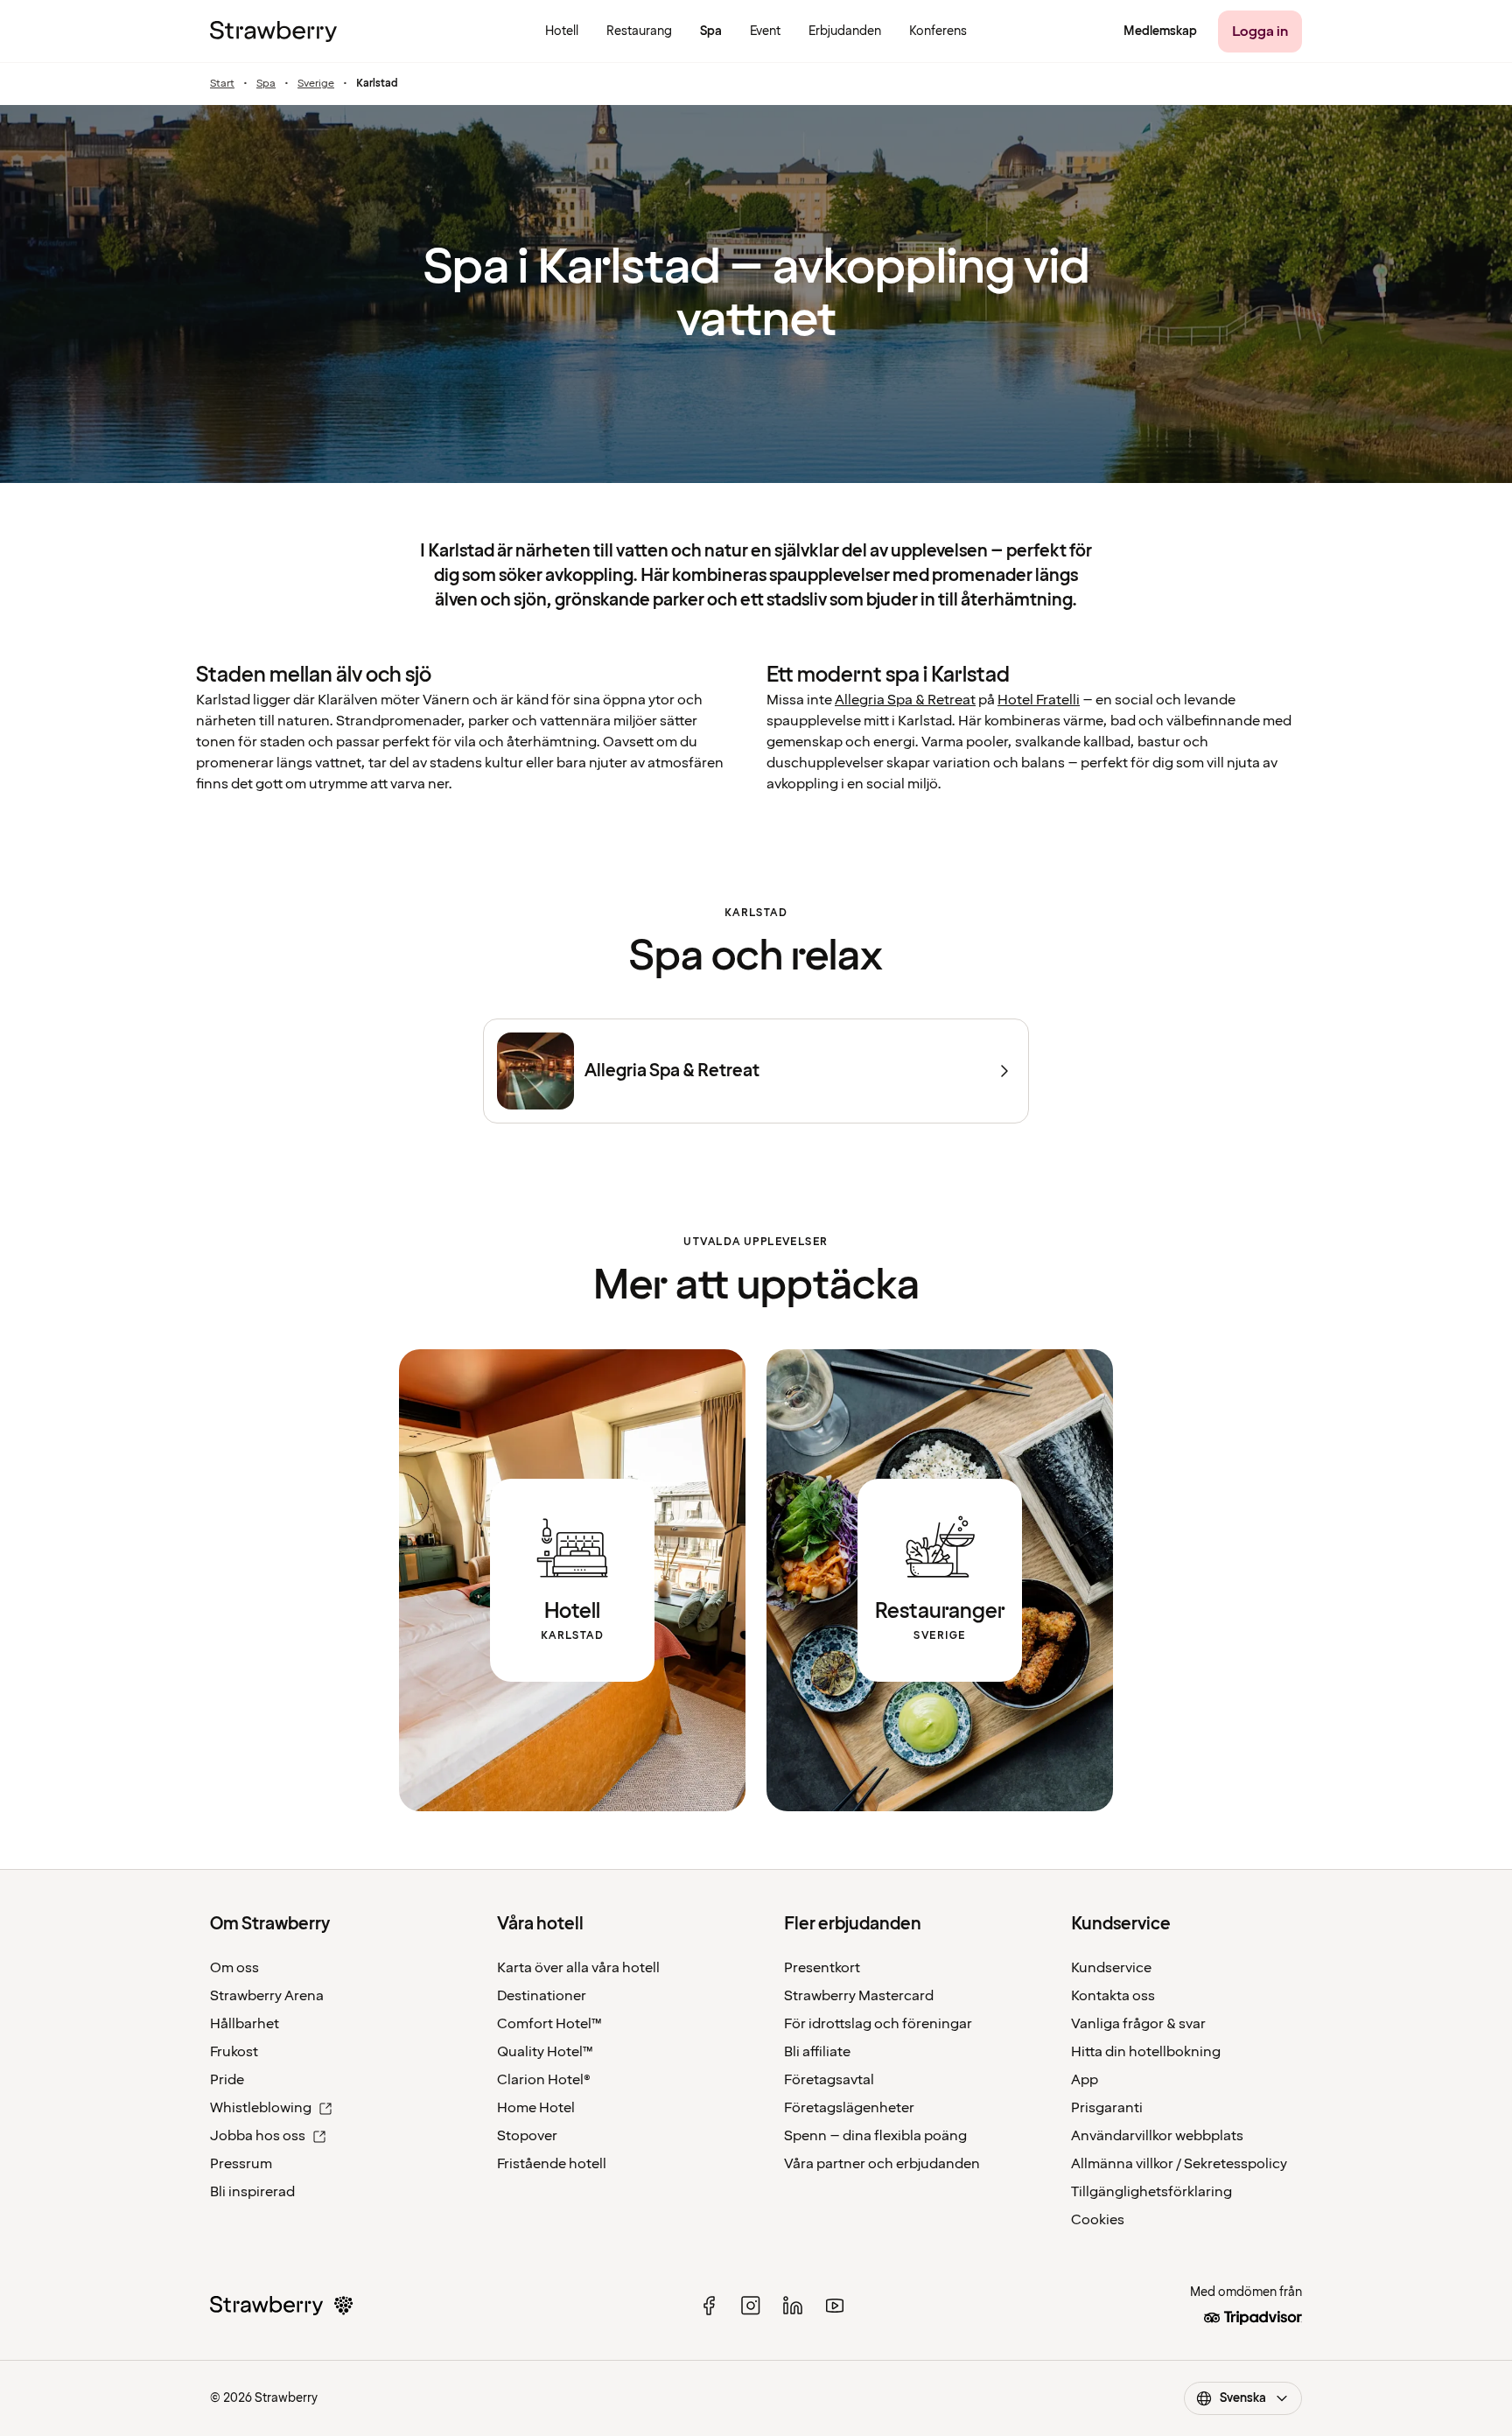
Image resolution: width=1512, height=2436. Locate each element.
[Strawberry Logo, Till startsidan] (273, 31)
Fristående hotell (552, 2164)
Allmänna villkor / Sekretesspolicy (1179, 2164)
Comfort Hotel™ (549, 2024)
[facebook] (709, 2306)
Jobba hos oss (258, 2136)
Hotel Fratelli (1039, 700)
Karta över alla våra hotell (578, 1968)
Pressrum (241, 2164)
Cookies (1098, 2220)
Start (222, 84)
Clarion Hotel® (544, 2080)
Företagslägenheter (849, 2108)
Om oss (234, 1968)
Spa (266, 84)
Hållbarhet (245, 2024)
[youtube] (835, 2306)
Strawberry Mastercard (859, 1996)
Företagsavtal (829, 2080)
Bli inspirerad (252, 2192)
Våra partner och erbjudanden (882, 2164)
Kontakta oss (1113, 1996)
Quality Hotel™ (545, 2052)
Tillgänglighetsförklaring (1151, 2192)
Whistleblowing (261, 2108)
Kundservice (1111, 1968)
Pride (227, 2080)
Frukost (234, 2052)
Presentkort (822, 1968)
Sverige (316, 84)
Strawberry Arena (267, 1996)
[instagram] (751, 2306)
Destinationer (542, 1996)
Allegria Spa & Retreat (905, 700)
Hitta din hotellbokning (1146, 2052)
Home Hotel (536, 2108)
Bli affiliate (817, 2052)
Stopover (527, 2136)
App (1085, 2080)
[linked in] (793, 2306)
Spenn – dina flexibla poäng (875, 2136)
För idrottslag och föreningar (878, 2024)
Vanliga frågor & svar (1138, 2024)
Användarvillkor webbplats (1157, 2136)
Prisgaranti (1107, 2108)
